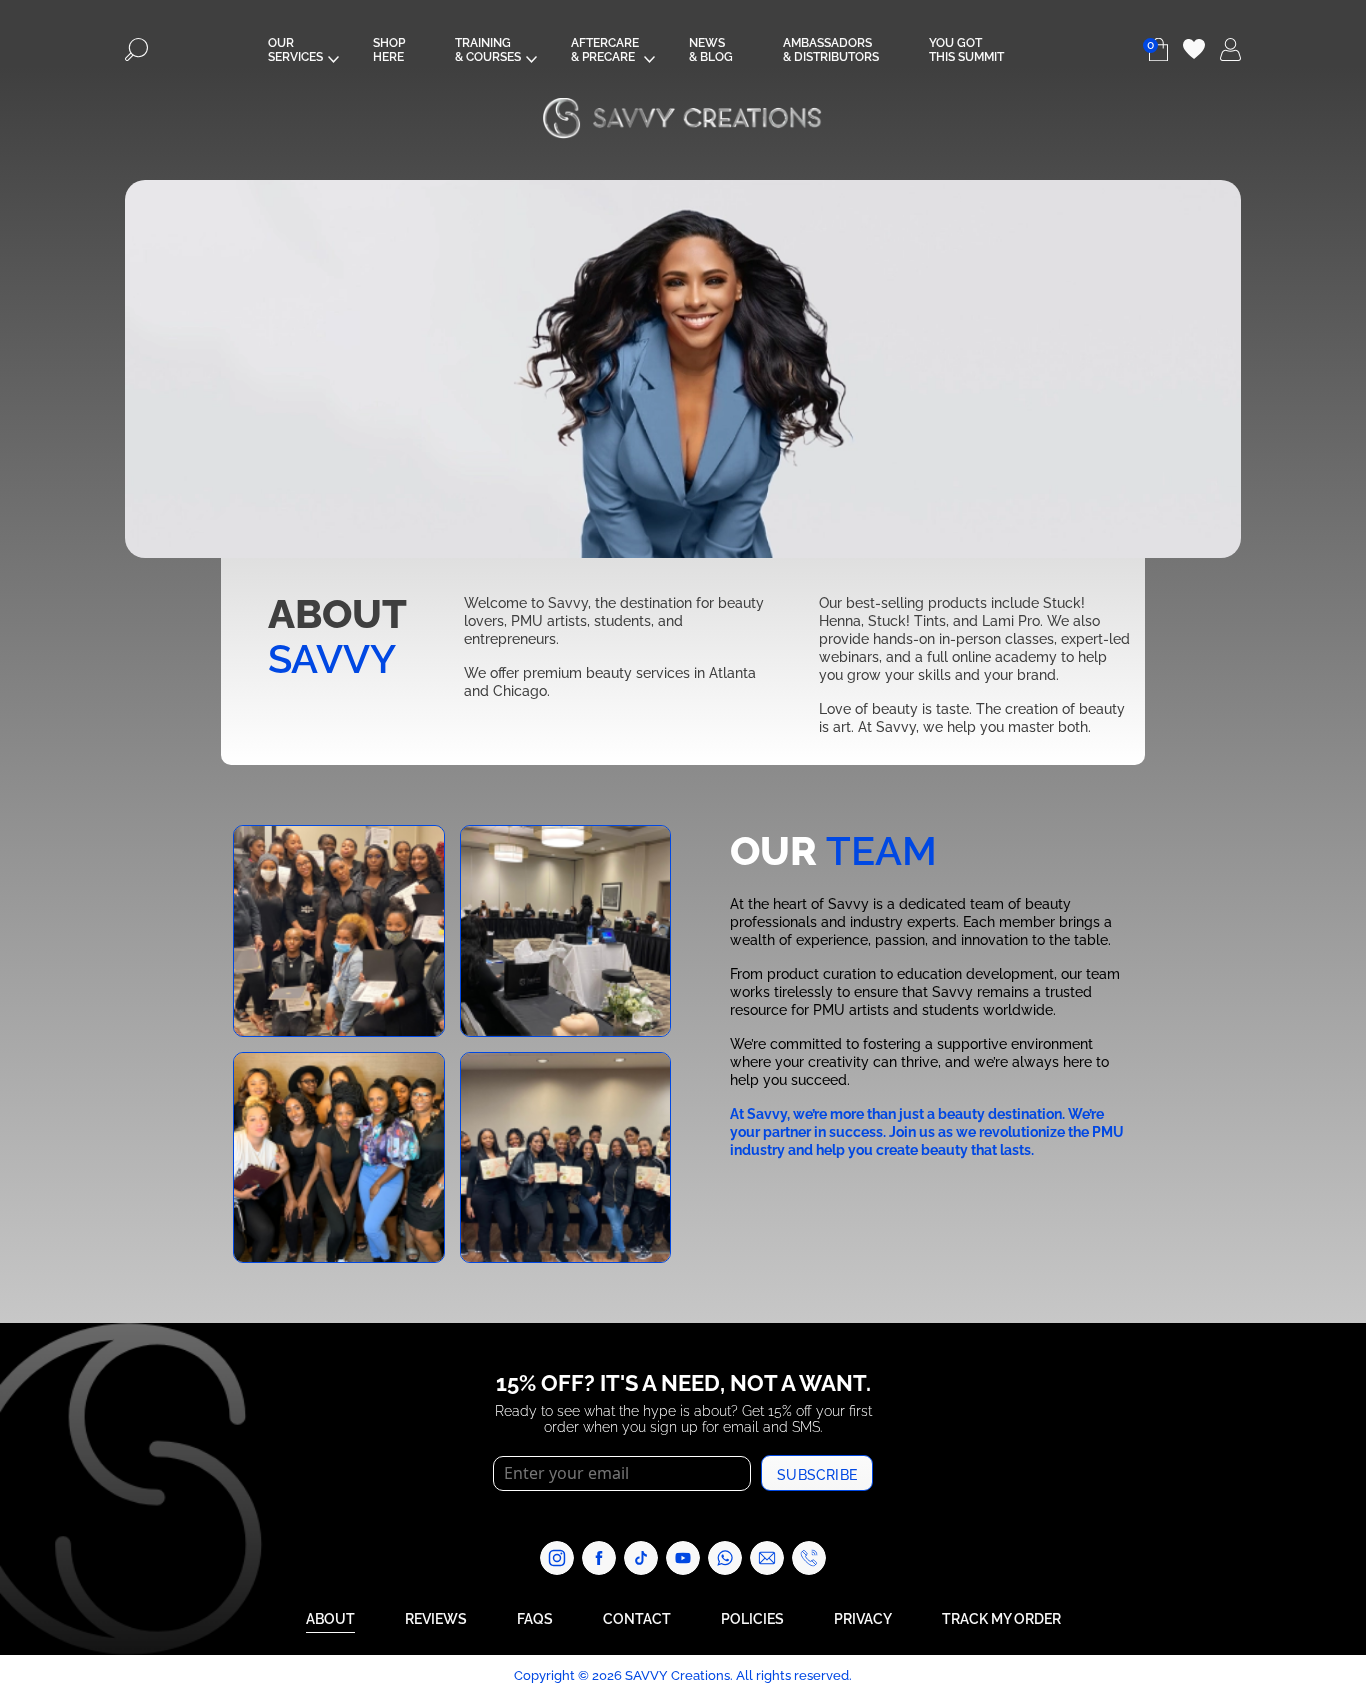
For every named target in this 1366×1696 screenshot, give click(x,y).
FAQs (535, 1617)
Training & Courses (488, 49)
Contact (637, 1617)
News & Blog (711, 49)
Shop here (389, 49)
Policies (752, 1617)
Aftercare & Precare (605, 49)
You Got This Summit (966, 49)
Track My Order (1001, 1617)
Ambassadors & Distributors (831, 49)
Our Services (295, 49)
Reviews (436, 1617)
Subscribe (817, 1473)
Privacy (863, 1617)
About (330, 1617)
